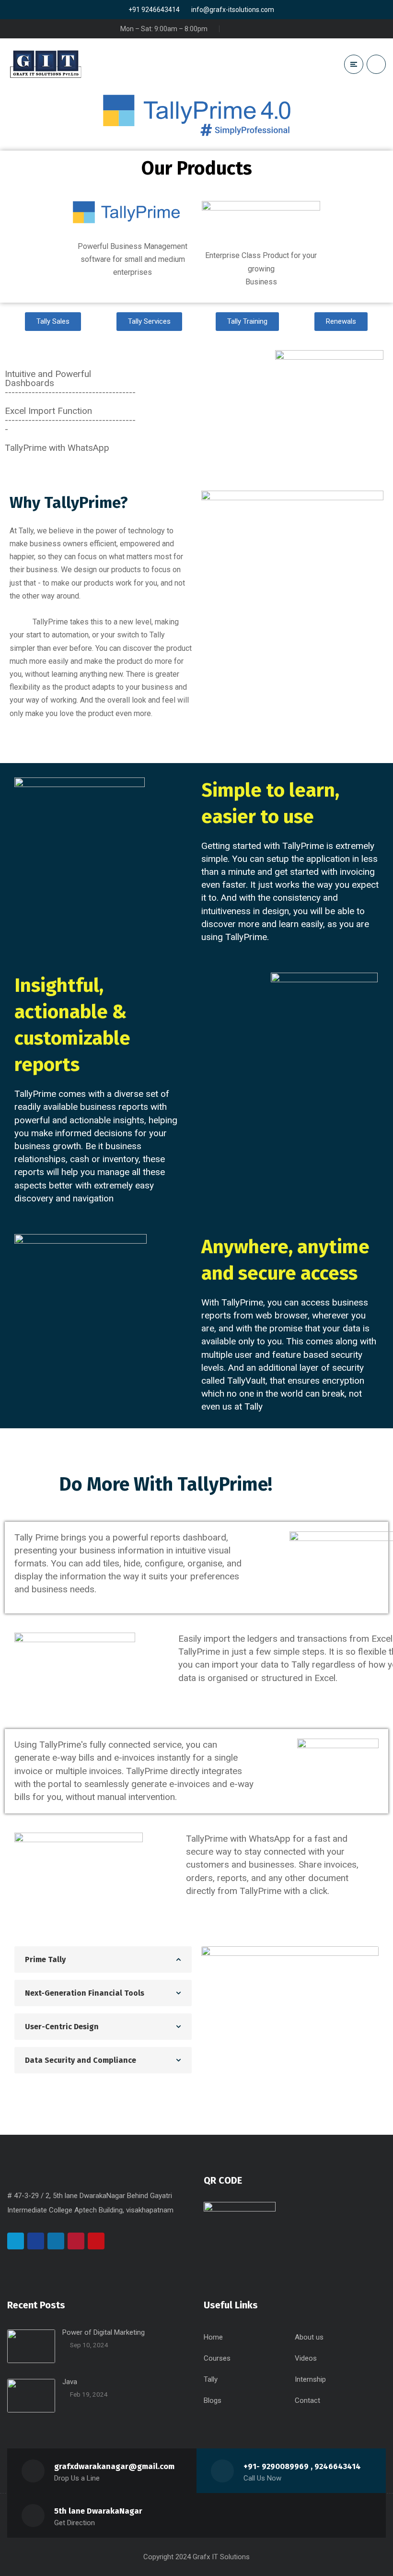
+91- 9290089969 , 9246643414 (302, 2466)
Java (70, 2382)
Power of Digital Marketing (104, 2332)
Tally (211, 2379)
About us (309, 2337)
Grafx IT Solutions (221, 2557)
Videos (306, 2358)
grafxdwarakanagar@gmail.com (114, 2466)
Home (213, 2337)
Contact (307, 2400)
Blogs (213, 2400)
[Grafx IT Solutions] (46, 64)
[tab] (103, 1959)
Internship (310, 2379)
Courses (217, 2358)
